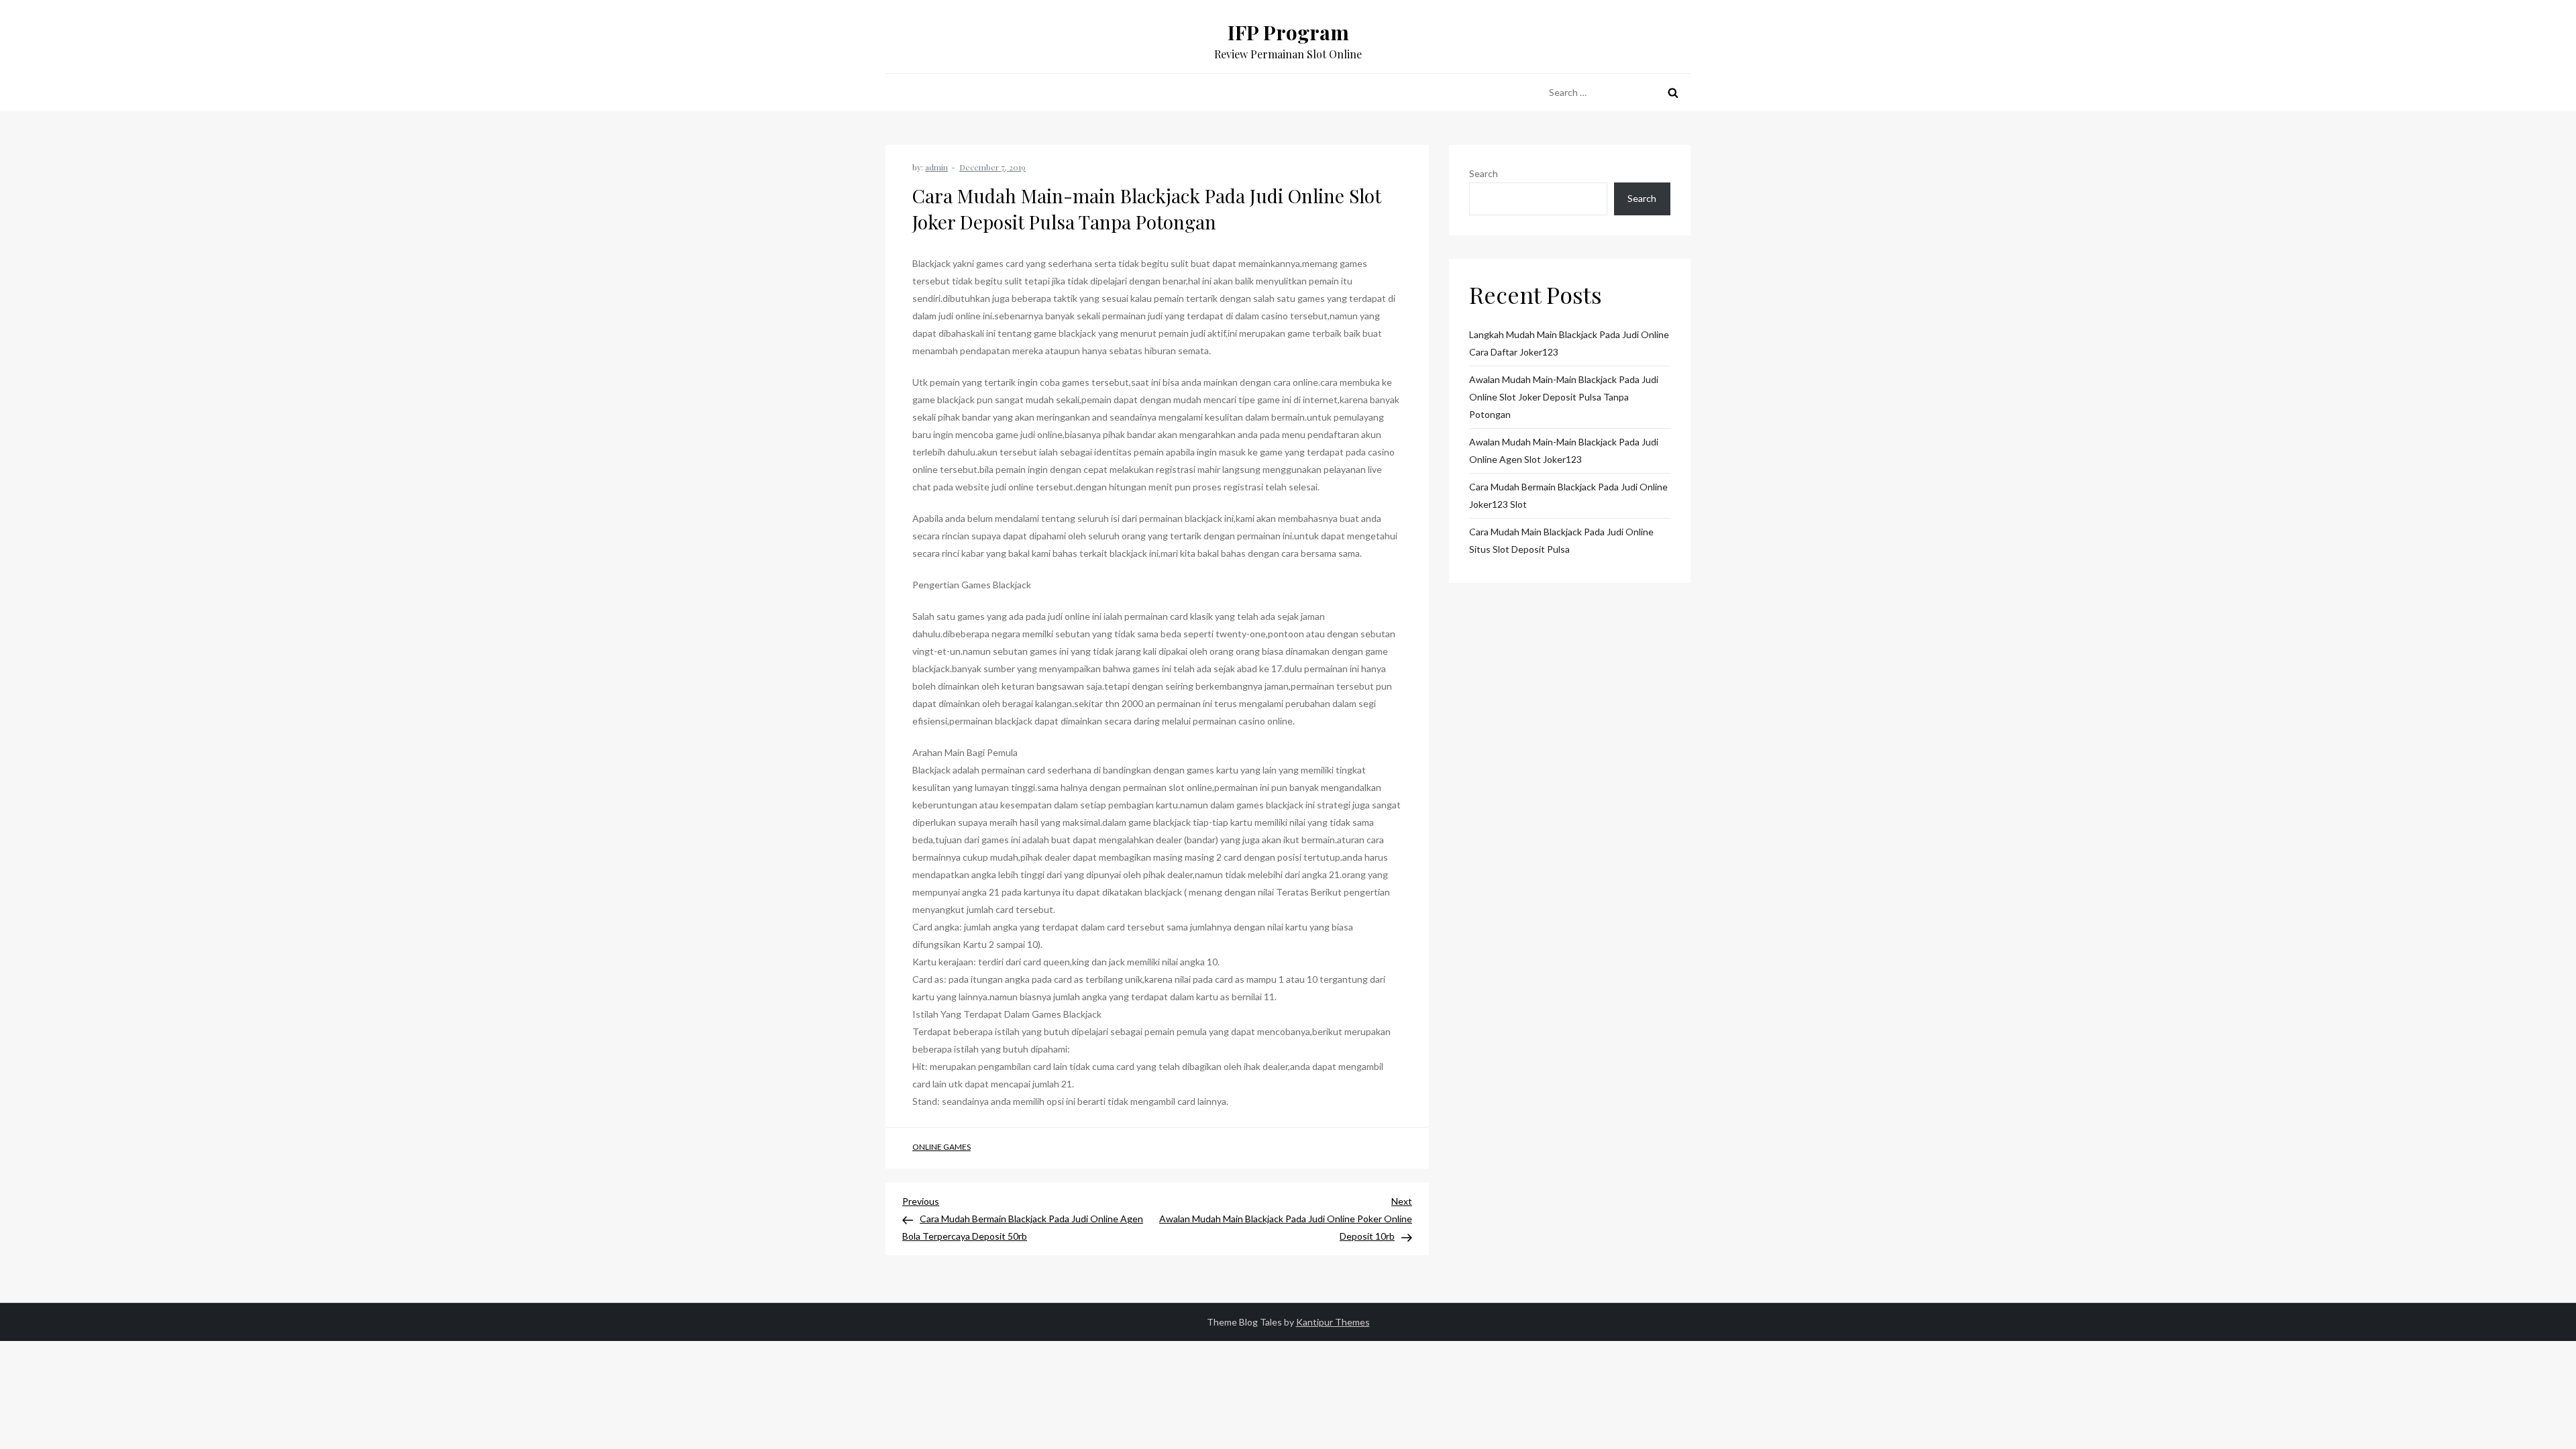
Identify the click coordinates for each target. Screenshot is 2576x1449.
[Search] (1673, 93)
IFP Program (1288, 32)
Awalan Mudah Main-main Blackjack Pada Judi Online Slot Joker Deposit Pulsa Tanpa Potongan (1564, 397)
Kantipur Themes (1333, 1322)
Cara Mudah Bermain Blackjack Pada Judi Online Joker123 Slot (1568, 495)
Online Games (942, 1147)
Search (1484, 173)
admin (936, 167)
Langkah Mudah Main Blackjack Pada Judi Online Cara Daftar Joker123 (1569, 343)
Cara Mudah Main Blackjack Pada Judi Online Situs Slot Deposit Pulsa (1561, 540)
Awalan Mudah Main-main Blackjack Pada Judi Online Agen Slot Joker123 (1564, 450)
